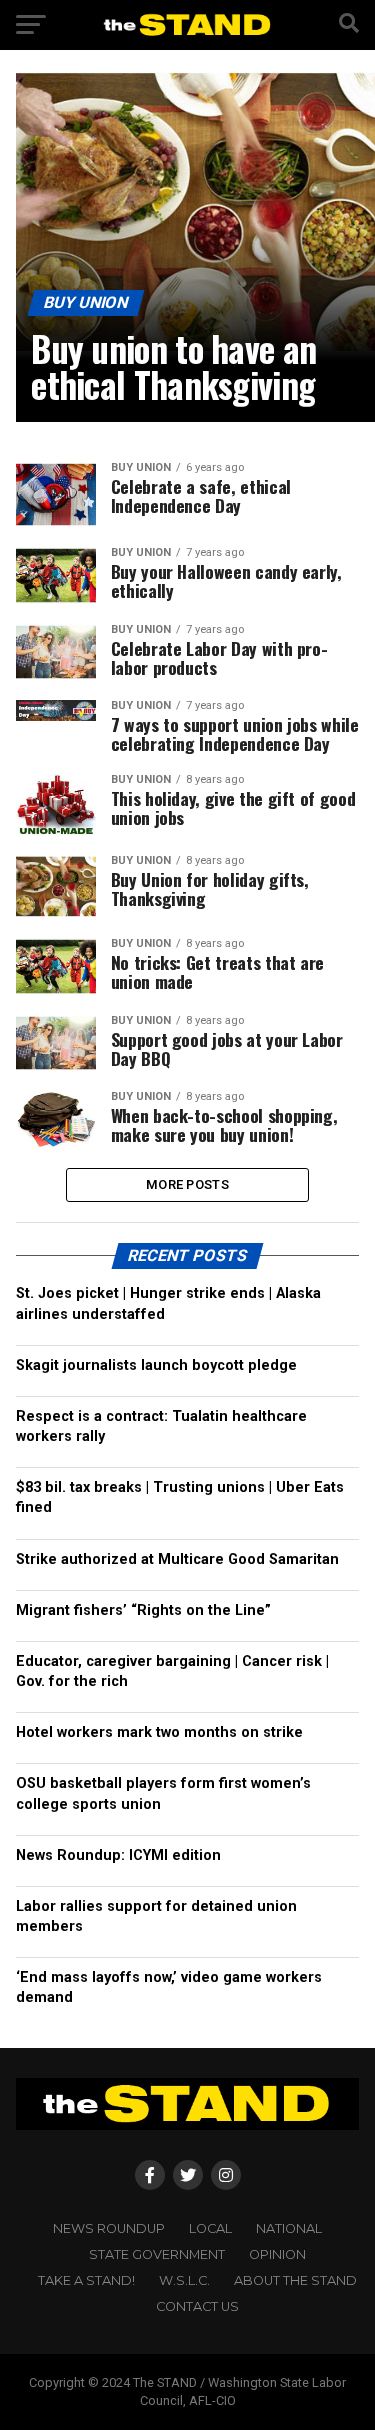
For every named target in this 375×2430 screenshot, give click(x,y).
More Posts (187, 1184)
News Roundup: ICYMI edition (118, 1855)
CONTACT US (197, 2306)
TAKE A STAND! (86, 2280)
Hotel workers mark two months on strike (159, 1732)
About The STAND (295, 2280)
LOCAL (210, 2228)
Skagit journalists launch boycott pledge (156, 1365)
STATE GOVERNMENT (157, 2254)
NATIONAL (289, 2228)
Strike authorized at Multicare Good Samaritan (177, 1559)
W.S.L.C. (184, 2280)
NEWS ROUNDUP (109, 2228)
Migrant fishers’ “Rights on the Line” (143, 1610)
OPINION (277, 2254)
